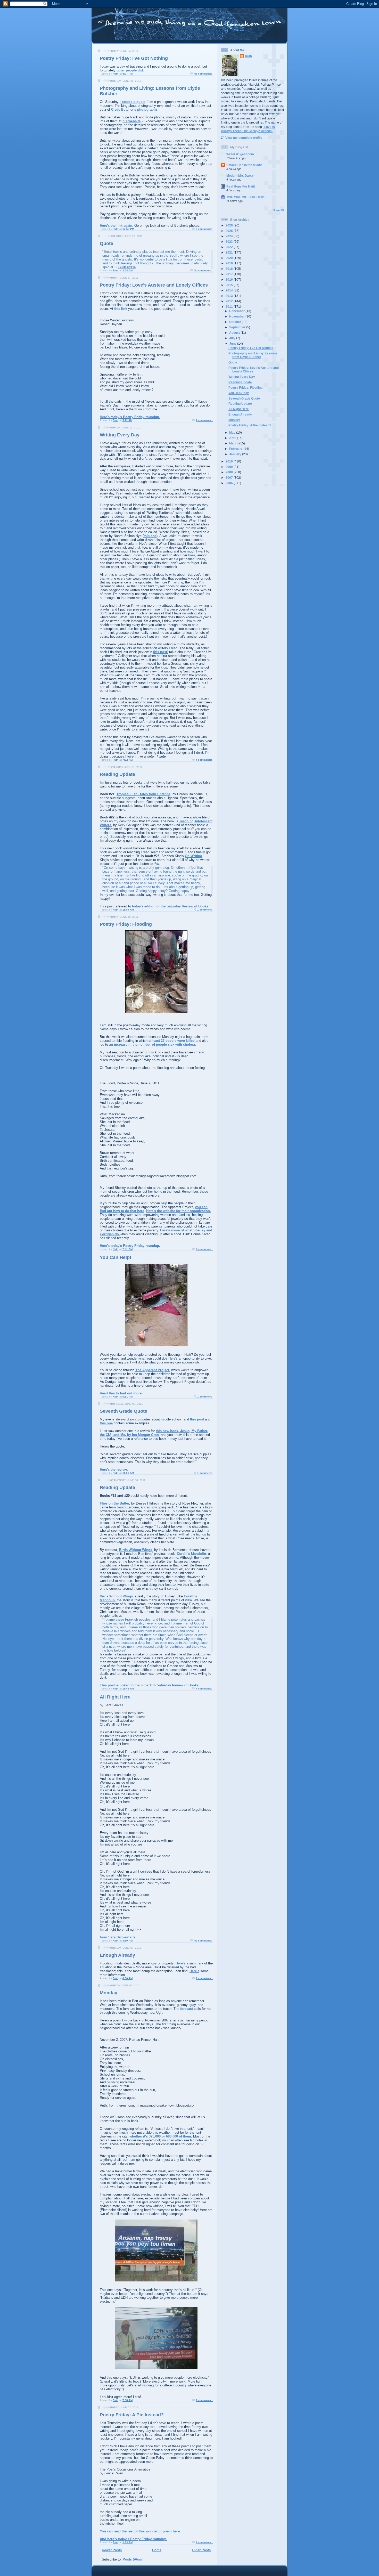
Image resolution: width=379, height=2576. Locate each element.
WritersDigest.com (240, 154)
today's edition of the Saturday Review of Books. (171, 906)
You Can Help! (116, 1257)
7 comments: (204, 1249)
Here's (180, 1963)
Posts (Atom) (133, 2559)
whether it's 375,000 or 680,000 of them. (161, 2136)
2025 (230, 231)
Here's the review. (114, 1470)
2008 (230, 472)
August (235, 333)
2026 (230, 225)
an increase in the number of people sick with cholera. (153, 1045)
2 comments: (204, 229)
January (236, 454)
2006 (230, 483)
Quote (106, 243)
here (192, 555)
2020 (230, 258)
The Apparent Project (152, 1370)
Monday (109, 1993)
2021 (230, 252)
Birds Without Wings (136, 1550)
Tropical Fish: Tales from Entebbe (143, 794)
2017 (230, 274)
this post (160, 652)
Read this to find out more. (121, 1393)
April (233, 438)
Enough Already (117, 1955)
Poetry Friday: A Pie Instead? (132, 2415)
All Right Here (115, 1697)
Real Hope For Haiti (241, 186)
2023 (230, 242)
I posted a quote (133, 102)
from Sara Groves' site (118, 1937)
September (238, 327)
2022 (230, 247)
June (233, 343)
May (233, 432)
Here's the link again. (117, 226)
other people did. (130, 70)
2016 (230, 279)
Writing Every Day (120, 435)
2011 (230, 307)
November (237, 316)
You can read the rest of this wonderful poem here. (140, 2531)
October (236, 322)
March (234, 443)
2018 (230, 269)
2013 (230, 296)
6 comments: (204, 2542)
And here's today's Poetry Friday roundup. (134, 2539)
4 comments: (204, 760)
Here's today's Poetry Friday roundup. (130, 417)
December (237, 311)
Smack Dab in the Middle (244, 165)
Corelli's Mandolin (191, 1554)
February (236, 449)
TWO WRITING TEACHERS (246, 197)
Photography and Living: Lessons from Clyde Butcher (253, 355)
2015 (230, 285)
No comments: (203, 74)
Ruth (248, 56)
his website (131, 121)
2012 (230, 301)
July (233, 338)
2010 (230, 461)
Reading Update (117, 774)
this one (150, 536)
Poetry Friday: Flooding (126, 924)
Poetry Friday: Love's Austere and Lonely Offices (154, 285)
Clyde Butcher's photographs (134, 109)
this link (121, 309)
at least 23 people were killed (172, 1041)
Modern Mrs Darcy (240, 176)
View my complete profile (244, 138)
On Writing (193, 856)
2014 (230, 290)
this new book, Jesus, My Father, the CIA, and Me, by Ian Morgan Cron (154, 1433)
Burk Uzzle (127, 267)
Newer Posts (112, 2550)
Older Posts (201, 2550)
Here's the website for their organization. (179, 1211)
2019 (230, 263)
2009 (230, 467)
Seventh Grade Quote (123, 1411)
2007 (230, 478)
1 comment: (205, 910)
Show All (279, 210)
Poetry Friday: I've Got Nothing (134, 58)
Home (157, 2550)
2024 (230, 236)
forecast (187, 2009)
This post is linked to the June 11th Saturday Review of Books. (150, 1685)
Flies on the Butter (114, 1503)
